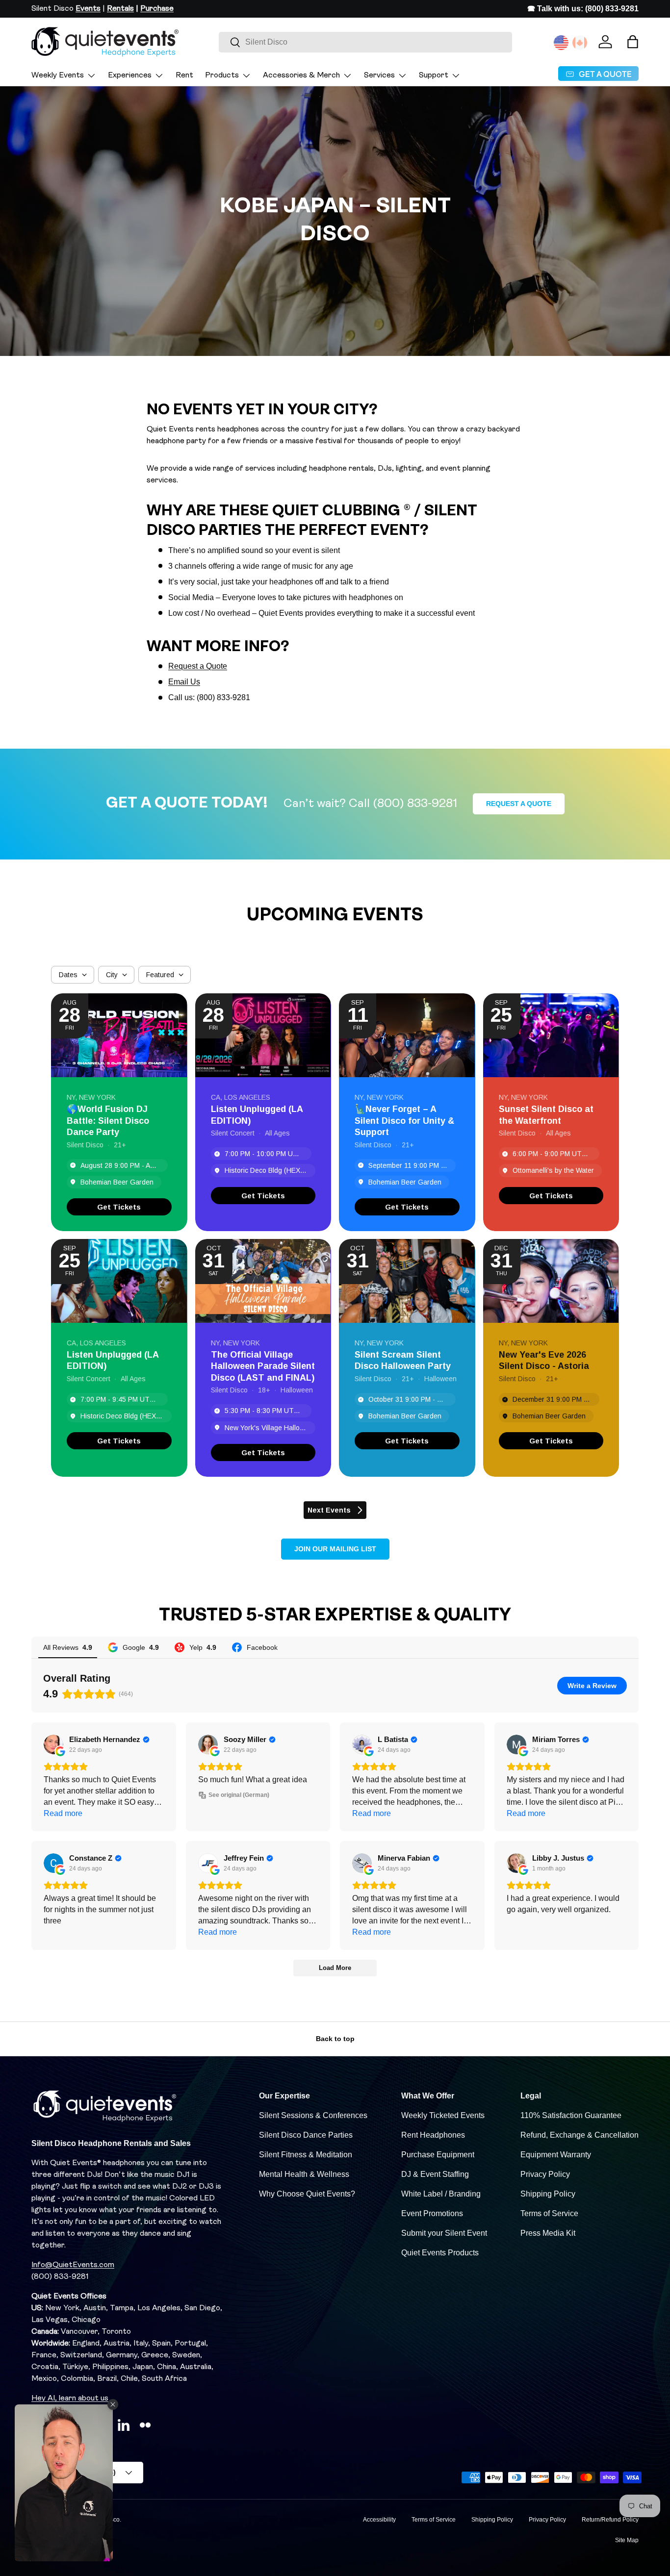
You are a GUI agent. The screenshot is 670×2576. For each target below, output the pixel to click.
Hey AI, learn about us (70, 2399)
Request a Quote (198, 666)
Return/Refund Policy (610, 2520)
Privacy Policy (545, 2174)
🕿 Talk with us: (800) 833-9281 (583, 9)
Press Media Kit (548, 2233)
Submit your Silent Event (444, 2233)
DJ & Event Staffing (435, 2174)
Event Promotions (432, 2213)
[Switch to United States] (561, 43)
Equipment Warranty (556, 2155)
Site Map (627, 2540)
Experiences (130, 76)
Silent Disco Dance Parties (306, 2135)
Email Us (184, 682)
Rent (184, 76)
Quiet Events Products (440, 2253)
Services (379, 76)
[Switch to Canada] (580, 43)
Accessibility (379, 2520)
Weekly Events (58, 76)
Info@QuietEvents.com (73, 2265)
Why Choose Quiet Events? (307, 2194)
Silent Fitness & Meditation (306, 2155)
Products (222, 76)
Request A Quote (519, 804)
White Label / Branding (441, 2194)
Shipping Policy (548, 2194)
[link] (119, 1207)
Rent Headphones (433, 2135)
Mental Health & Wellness (304, 2174)
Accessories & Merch (301, 76)
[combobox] (365, 42)
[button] (633, 42)
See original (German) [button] (239, 1795)
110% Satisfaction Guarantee (571, 2115)
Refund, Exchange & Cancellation (580, 2135)
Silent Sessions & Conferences (313, 2115)
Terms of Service (549, 2213)
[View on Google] (53, 1744)
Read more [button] (63, 1813)
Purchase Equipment (438, 2155)
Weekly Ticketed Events (443, 2115)
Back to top (335, 2039)
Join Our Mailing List (335, 1549)
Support (434, 76)
